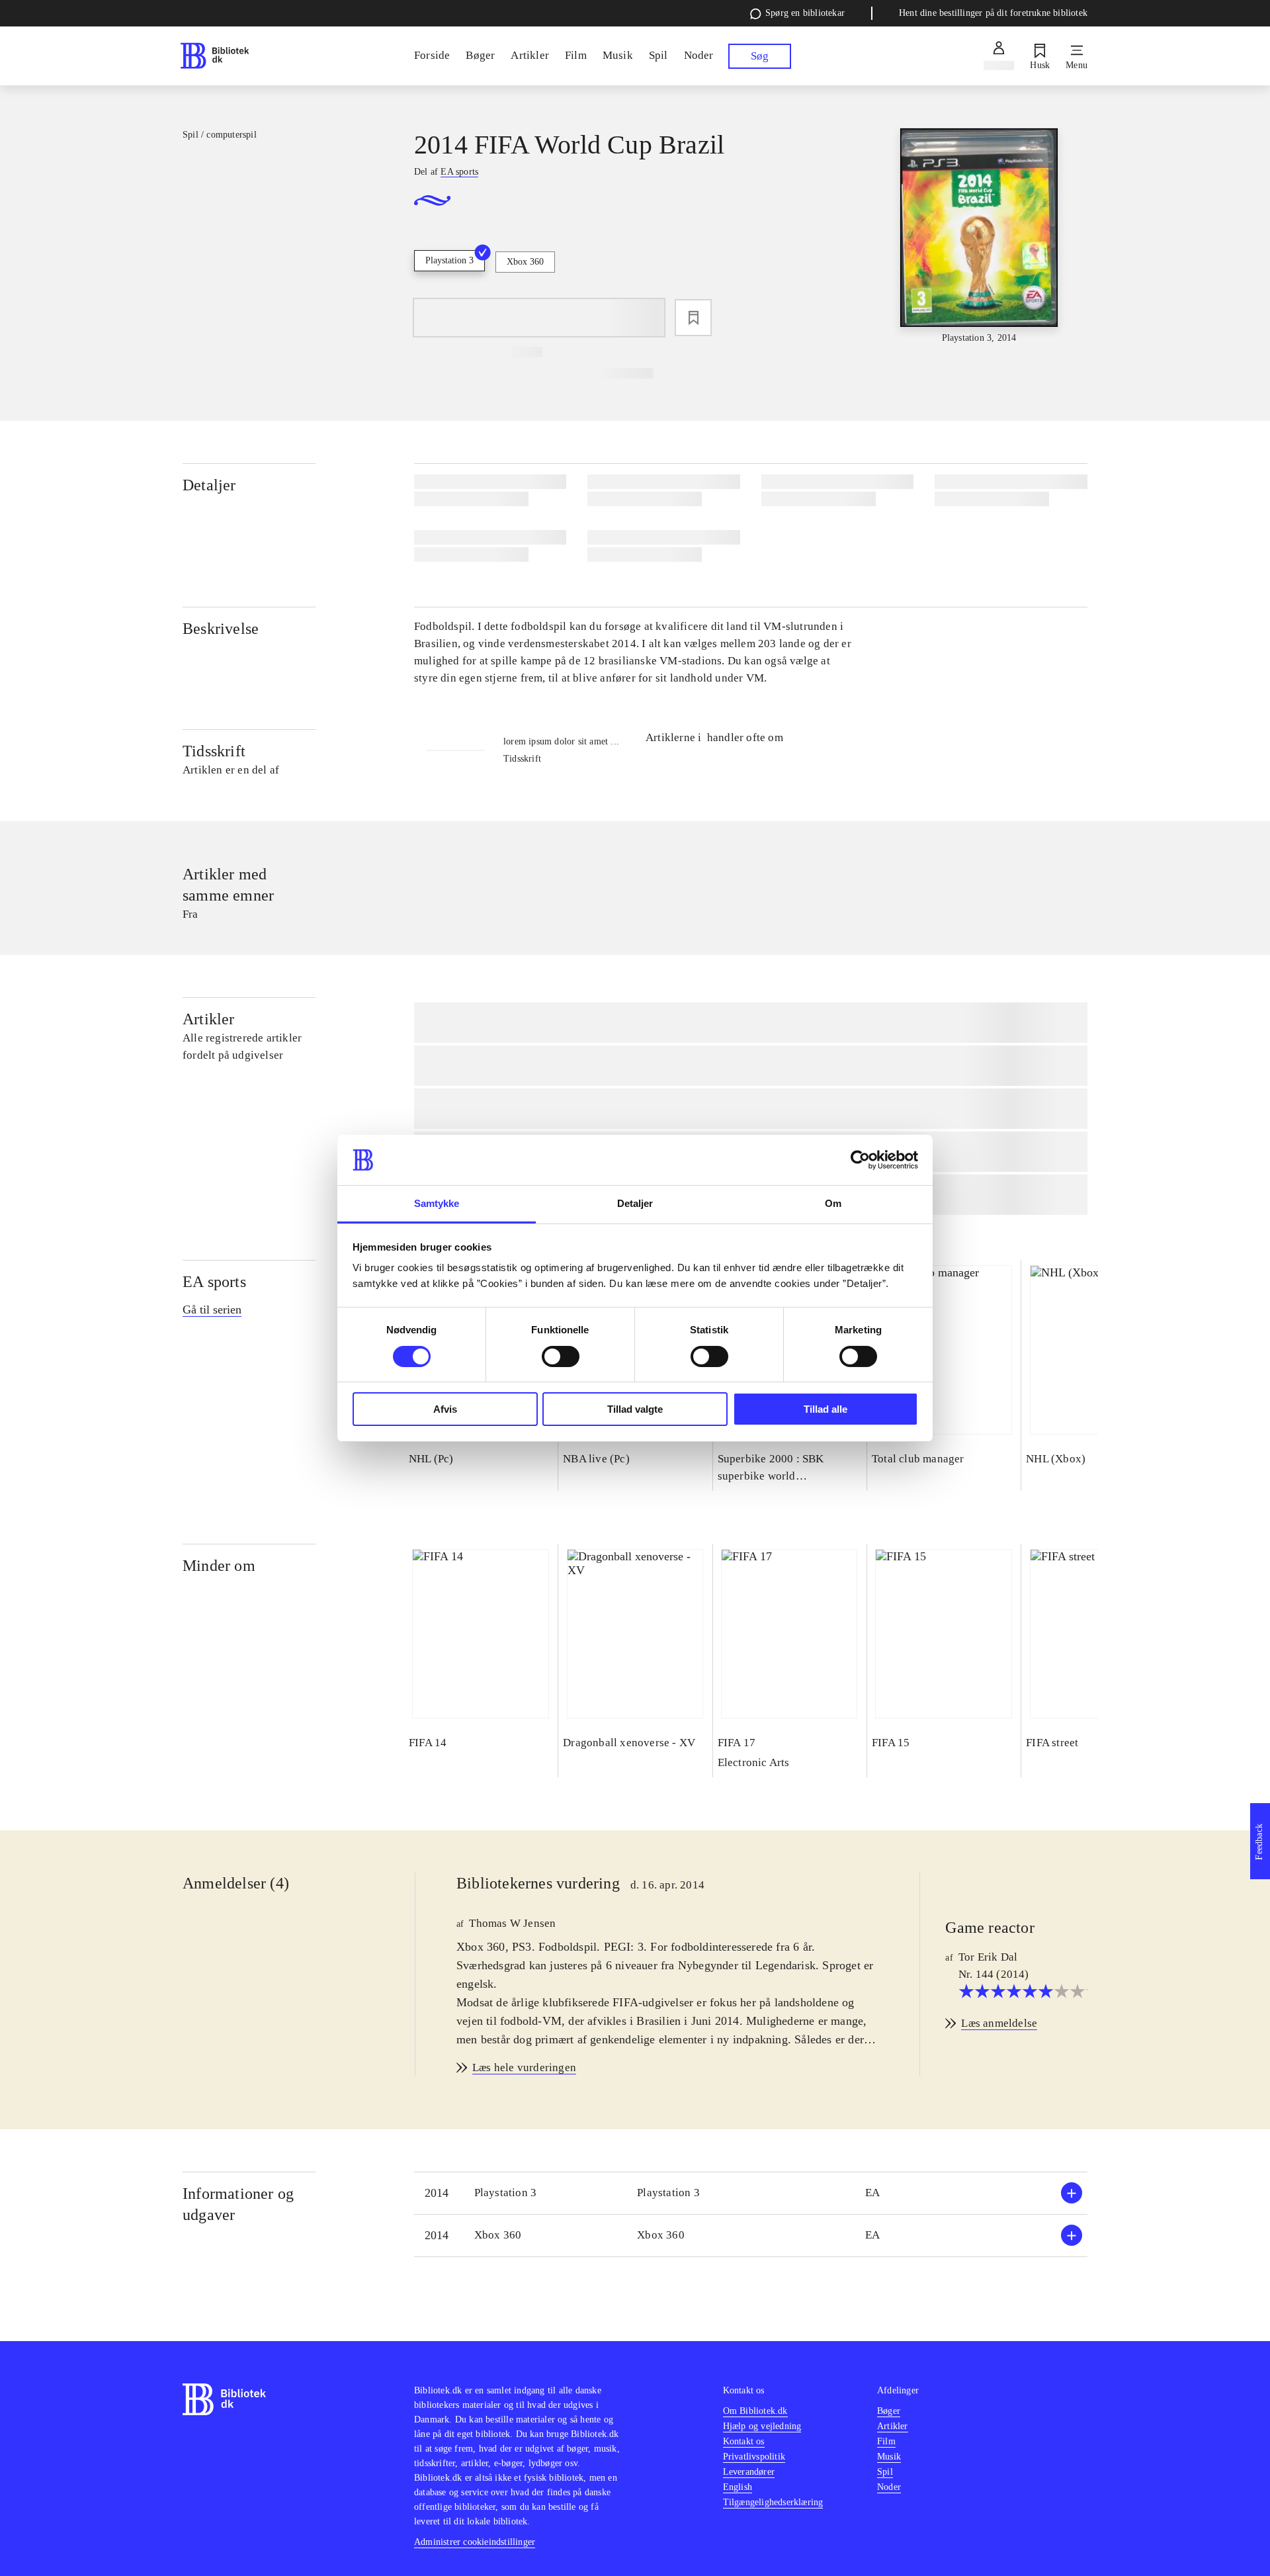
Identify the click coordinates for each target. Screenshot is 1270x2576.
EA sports (214, 1282)
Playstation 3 (449, 260)
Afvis (445, 1409)
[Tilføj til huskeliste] (693, 318)
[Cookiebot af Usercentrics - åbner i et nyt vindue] (860, 1160)
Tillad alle (825, 1409)
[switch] (561, 1356)
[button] (751, 2193)
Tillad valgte (635, 1409)
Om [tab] (833, 1203)
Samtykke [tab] (437, 1203)
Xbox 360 (525, 262)
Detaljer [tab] (635, 1203)
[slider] (979, 237)
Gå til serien (212, 1310)
